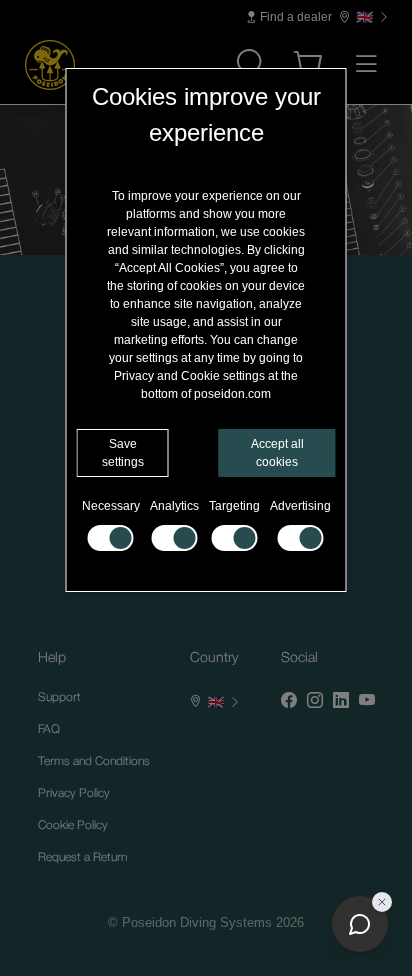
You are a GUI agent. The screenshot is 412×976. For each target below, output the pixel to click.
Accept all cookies (277, 453)
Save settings (123, 453)
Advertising (300, 506)
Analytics (174, 506)
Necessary (111, 506)
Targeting (234, 506)
